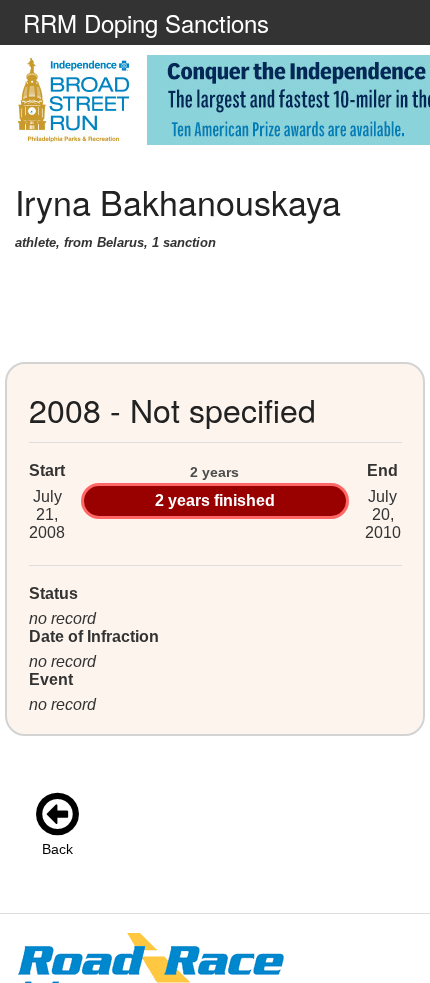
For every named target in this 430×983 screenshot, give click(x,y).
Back (57, 849)
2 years (214, 472)
